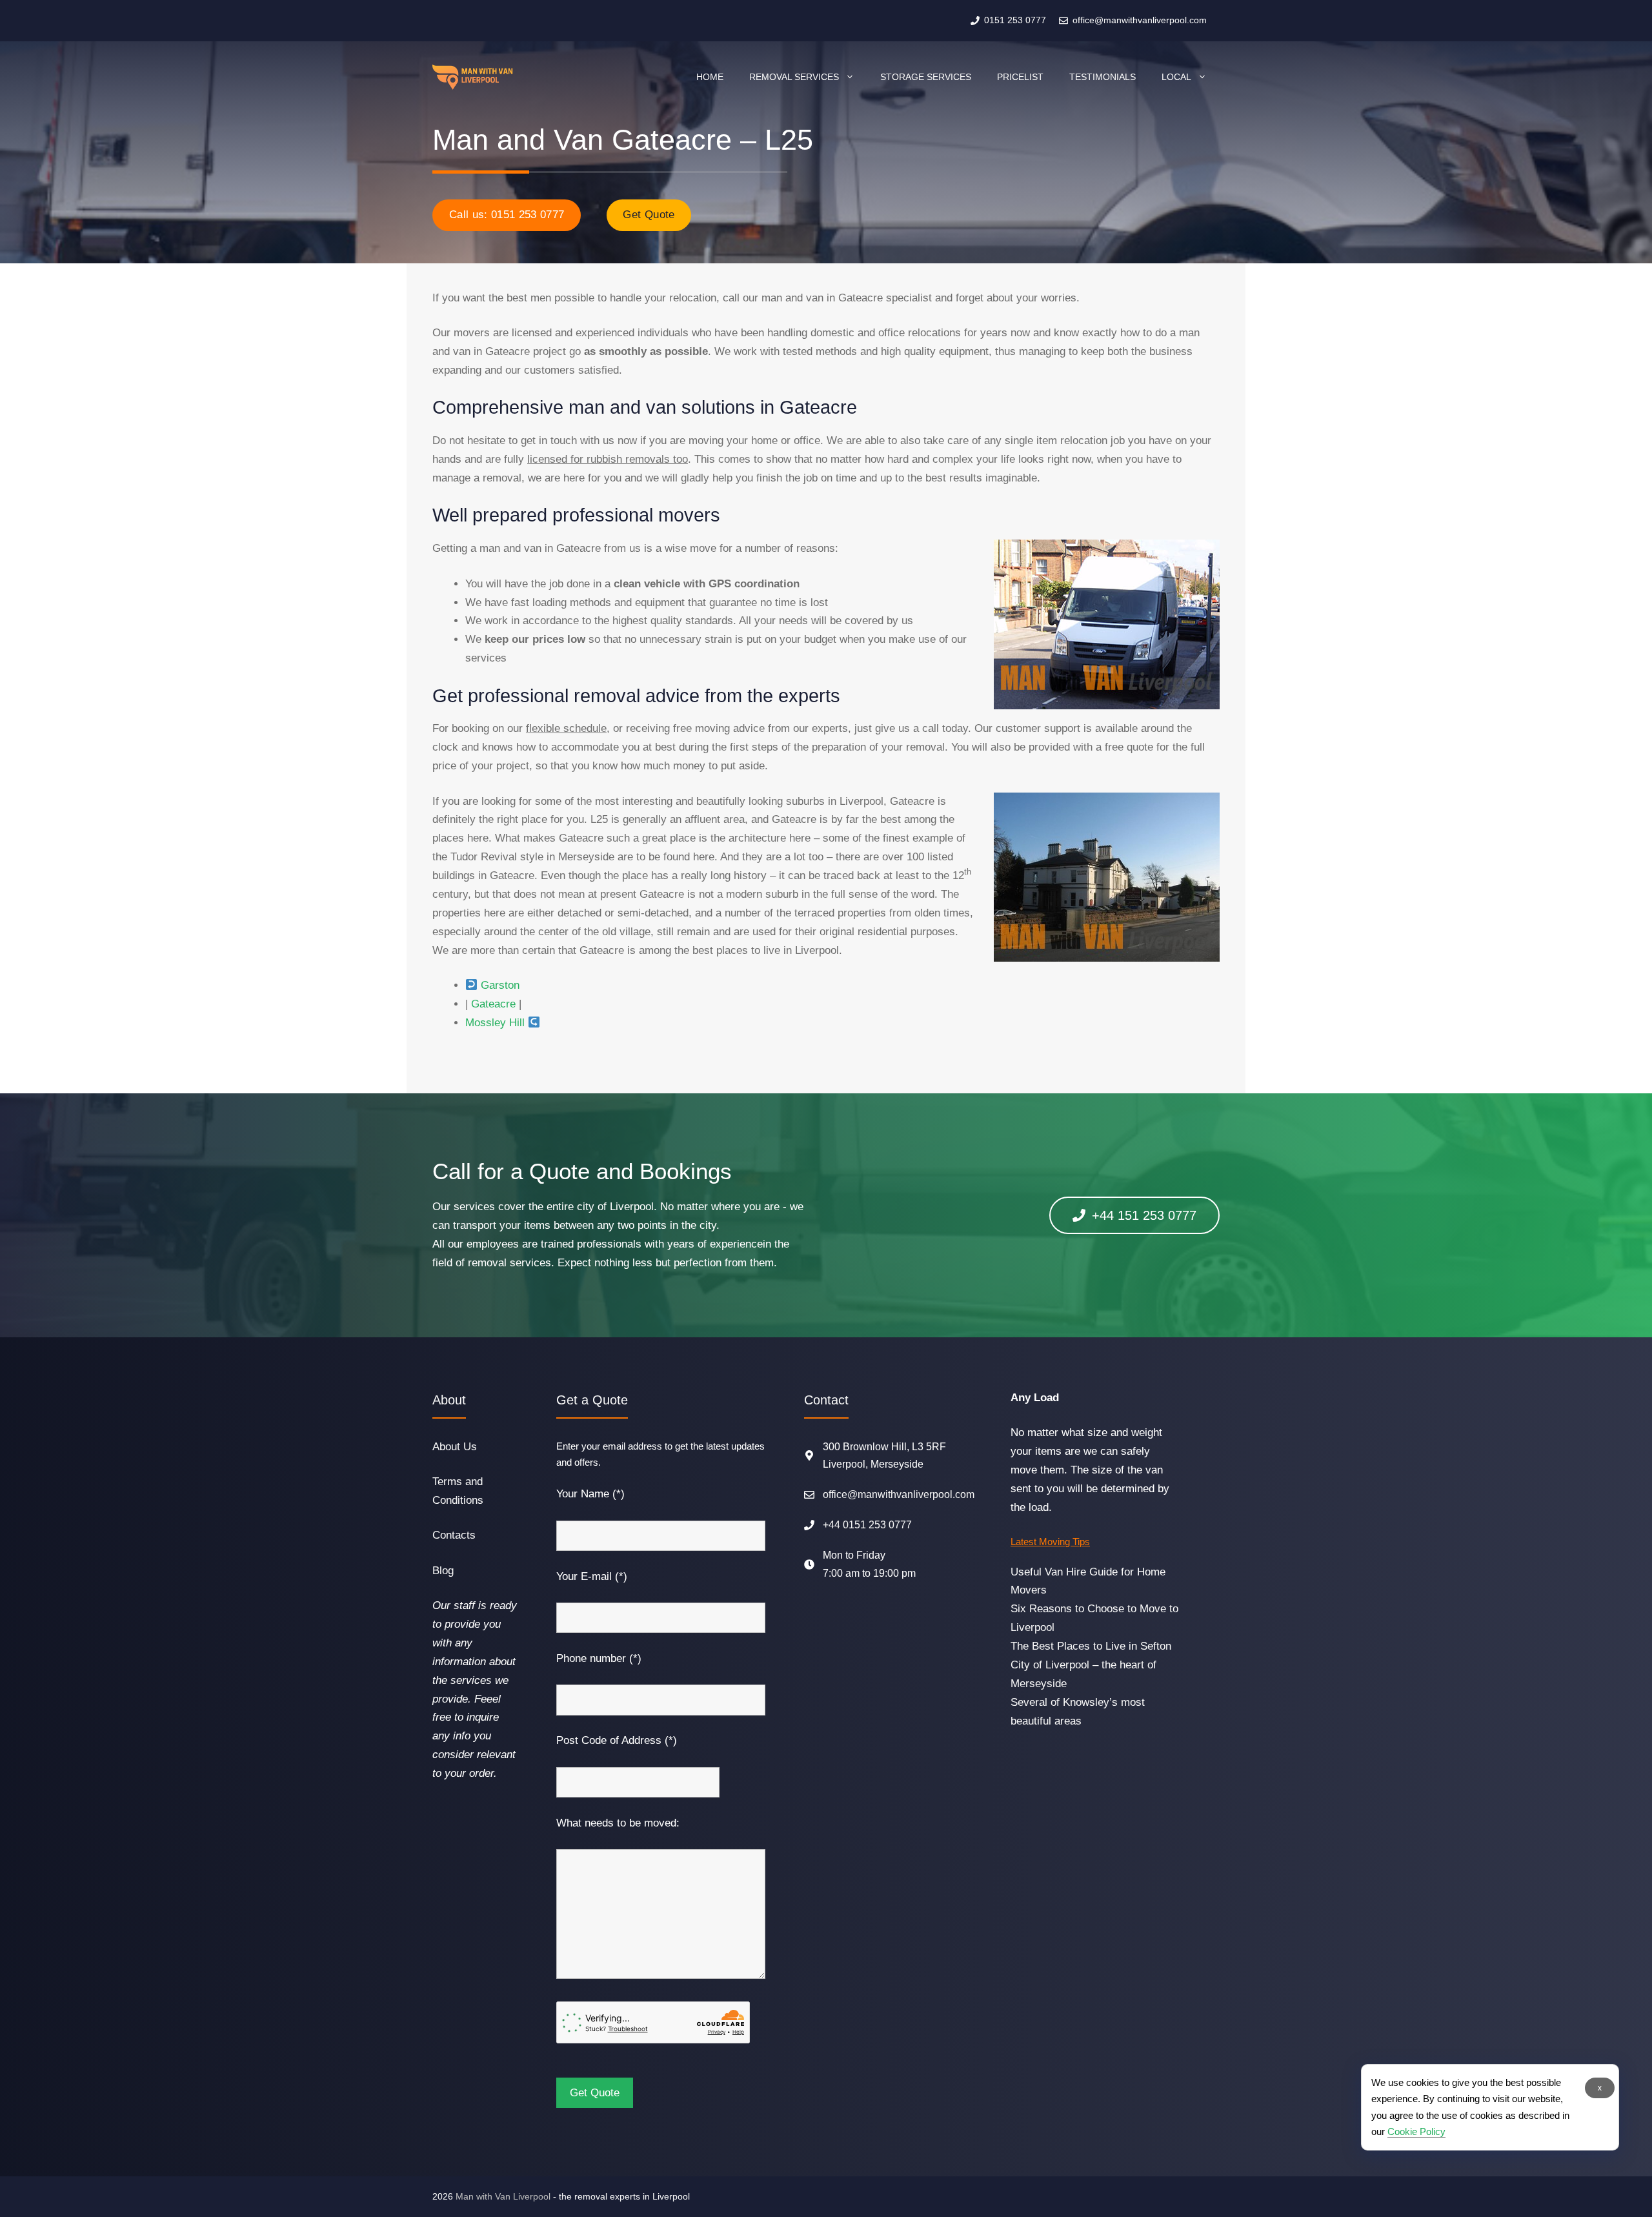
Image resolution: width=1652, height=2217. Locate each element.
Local (1176, 77)
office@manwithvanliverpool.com (899, 1494)
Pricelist (1020, 77)
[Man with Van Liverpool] (473, 77)
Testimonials (1103, 77)
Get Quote (649, 215)
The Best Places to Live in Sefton (1091, 1646)
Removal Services (794, 77)
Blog (443, 1571)
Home (710, 77)
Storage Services (926, 77)
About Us (455, 1447)
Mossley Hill (495, 1023)
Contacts (454, 1535)
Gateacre (493, 1004)
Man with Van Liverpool (503, 2196)
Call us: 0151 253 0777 (507, 215)
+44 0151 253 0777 (867, 1525)
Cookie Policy (1416, 2131)
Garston (500, 985)
